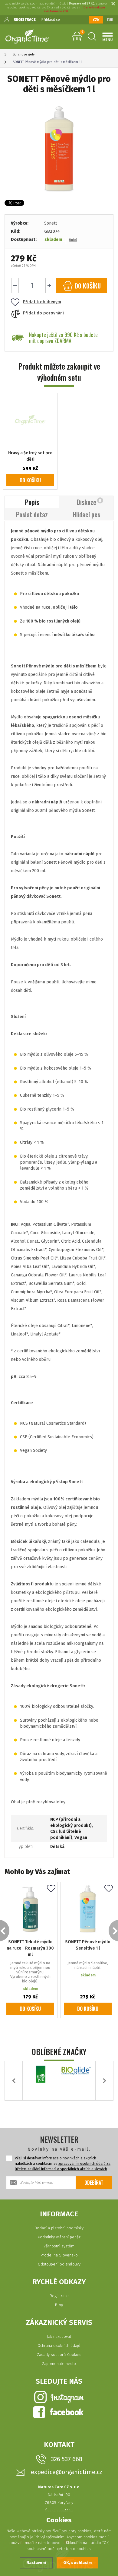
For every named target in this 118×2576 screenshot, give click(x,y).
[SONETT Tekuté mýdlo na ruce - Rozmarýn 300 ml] (30, 1909)
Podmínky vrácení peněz (59, 2237)
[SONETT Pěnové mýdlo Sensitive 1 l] (88, 1909)
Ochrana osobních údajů (59, 2346)
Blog (59, 2305)
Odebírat (94, 2183)
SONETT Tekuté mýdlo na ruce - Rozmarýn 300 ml (30, 1948)
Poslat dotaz (32, 514)
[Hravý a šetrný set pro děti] (30, 420)
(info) (73, 240)
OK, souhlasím (77, 2563)
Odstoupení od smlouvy (59, 2264)
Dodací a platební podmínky (59, 2228)
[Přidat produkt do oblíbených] (51, 1889)
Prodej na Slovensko (59, 2255)
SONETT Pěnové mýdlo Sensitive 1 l (88, 1945)
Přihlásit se (51, 20)
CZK (96, 20)
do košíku (87, 286)
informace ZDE (58, 11)
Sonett (51, 223)
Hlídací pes (86, 514)
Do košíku (30, 480)
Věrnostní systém (59, 2246)
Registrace (59, 2296)
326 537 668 (67, 2459)
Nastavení (36, 2563)
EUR (110, 20)
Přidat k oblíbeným (42, 302)
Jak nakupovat (59, 2336)
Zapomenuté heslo (59, 2364)
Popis (32, 502)
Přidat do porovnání (43, 313)
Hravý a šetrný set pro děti (30, 456)
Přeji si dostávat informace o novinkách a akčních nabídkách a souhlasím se (63, 2164)
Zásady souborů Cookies (59, 2355)
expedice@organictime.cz (67, 2472)
